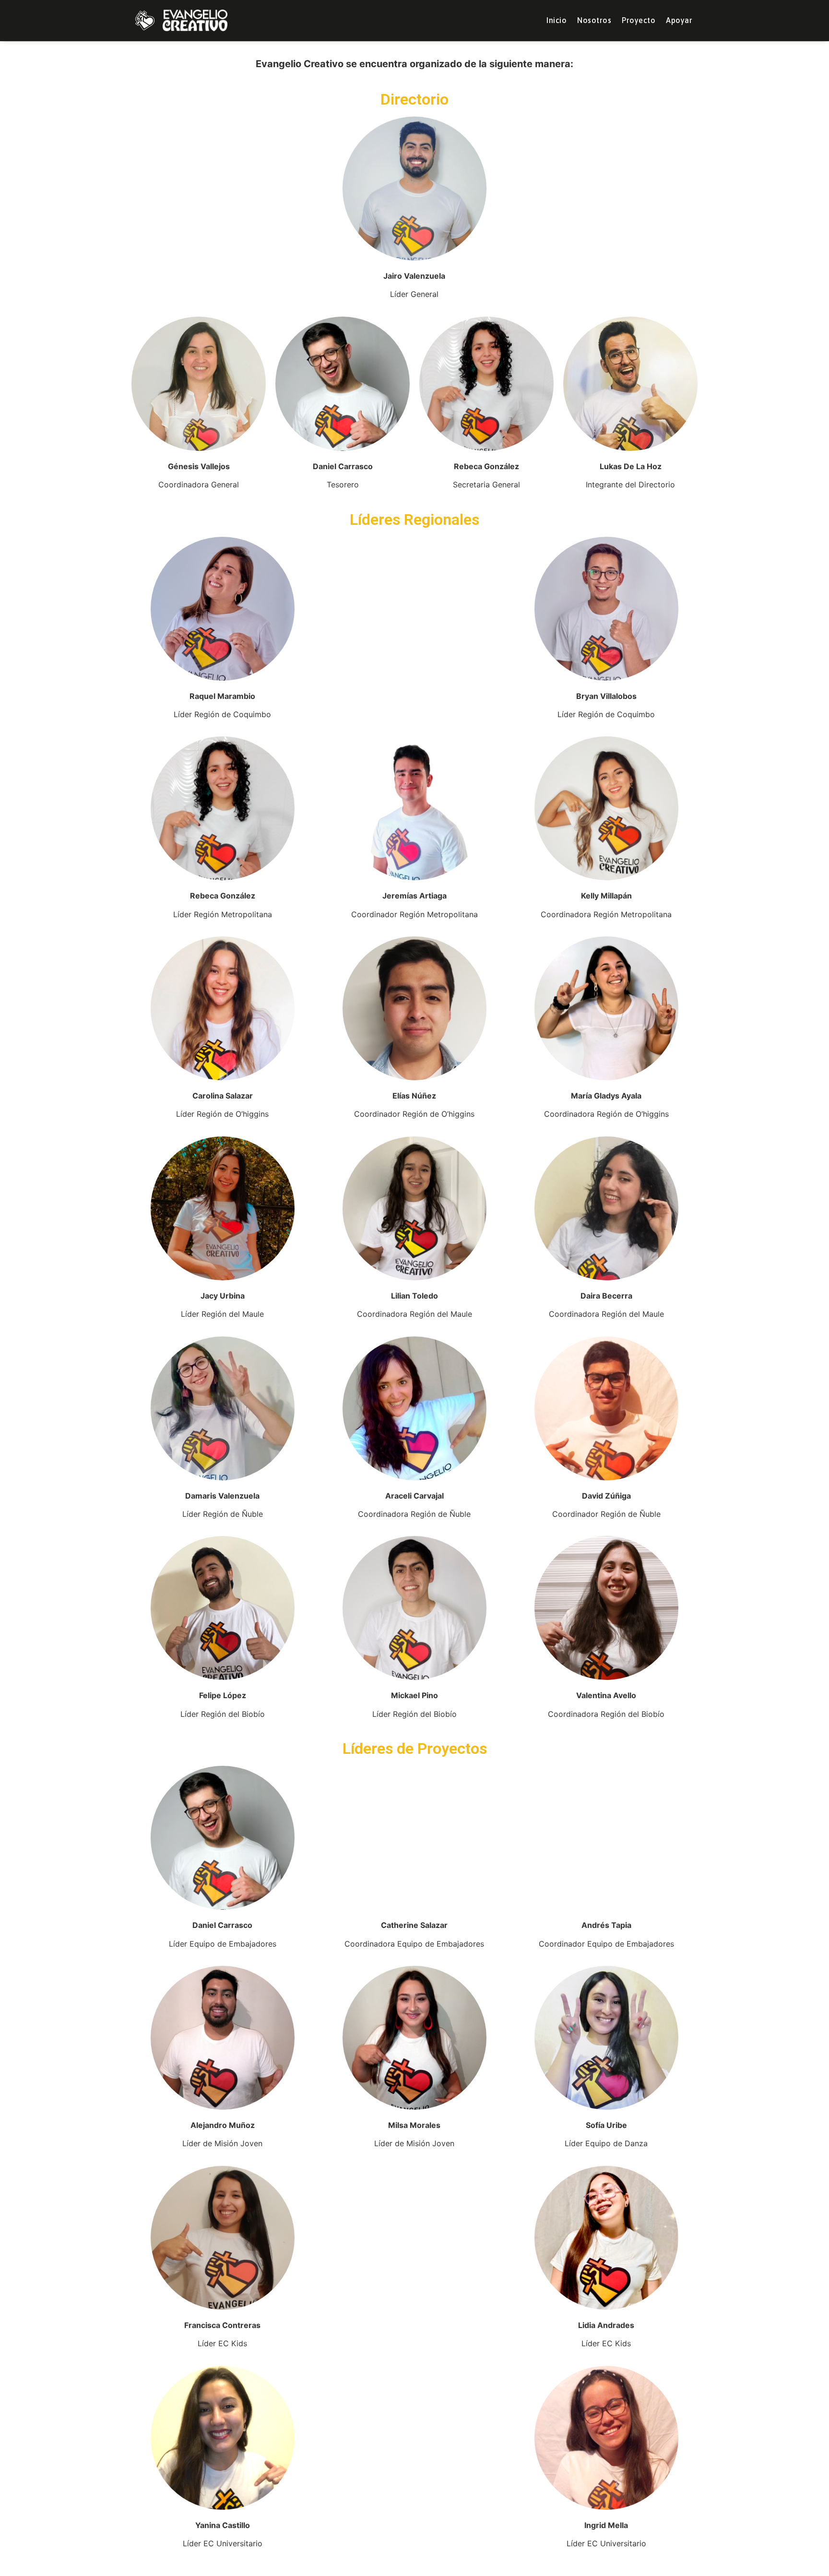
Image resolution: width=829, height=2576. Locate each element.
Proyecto (639, 20)
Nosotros (594, 20)
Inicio (557, 20)
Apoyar (679, 20)
